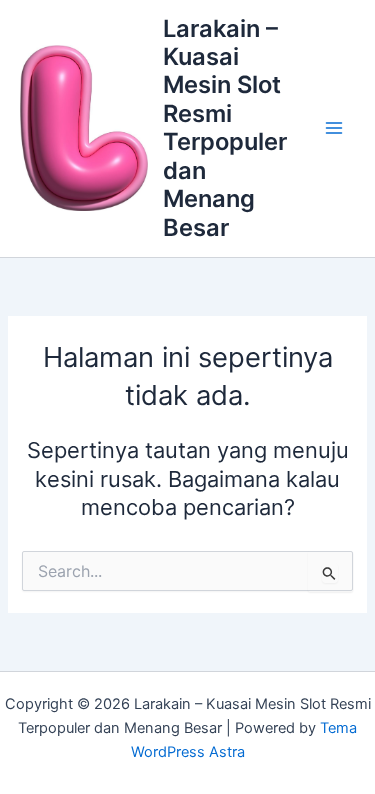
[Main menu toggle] (334, 128)
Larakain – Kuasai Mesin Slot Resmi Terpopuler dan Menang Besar (225, 128)
